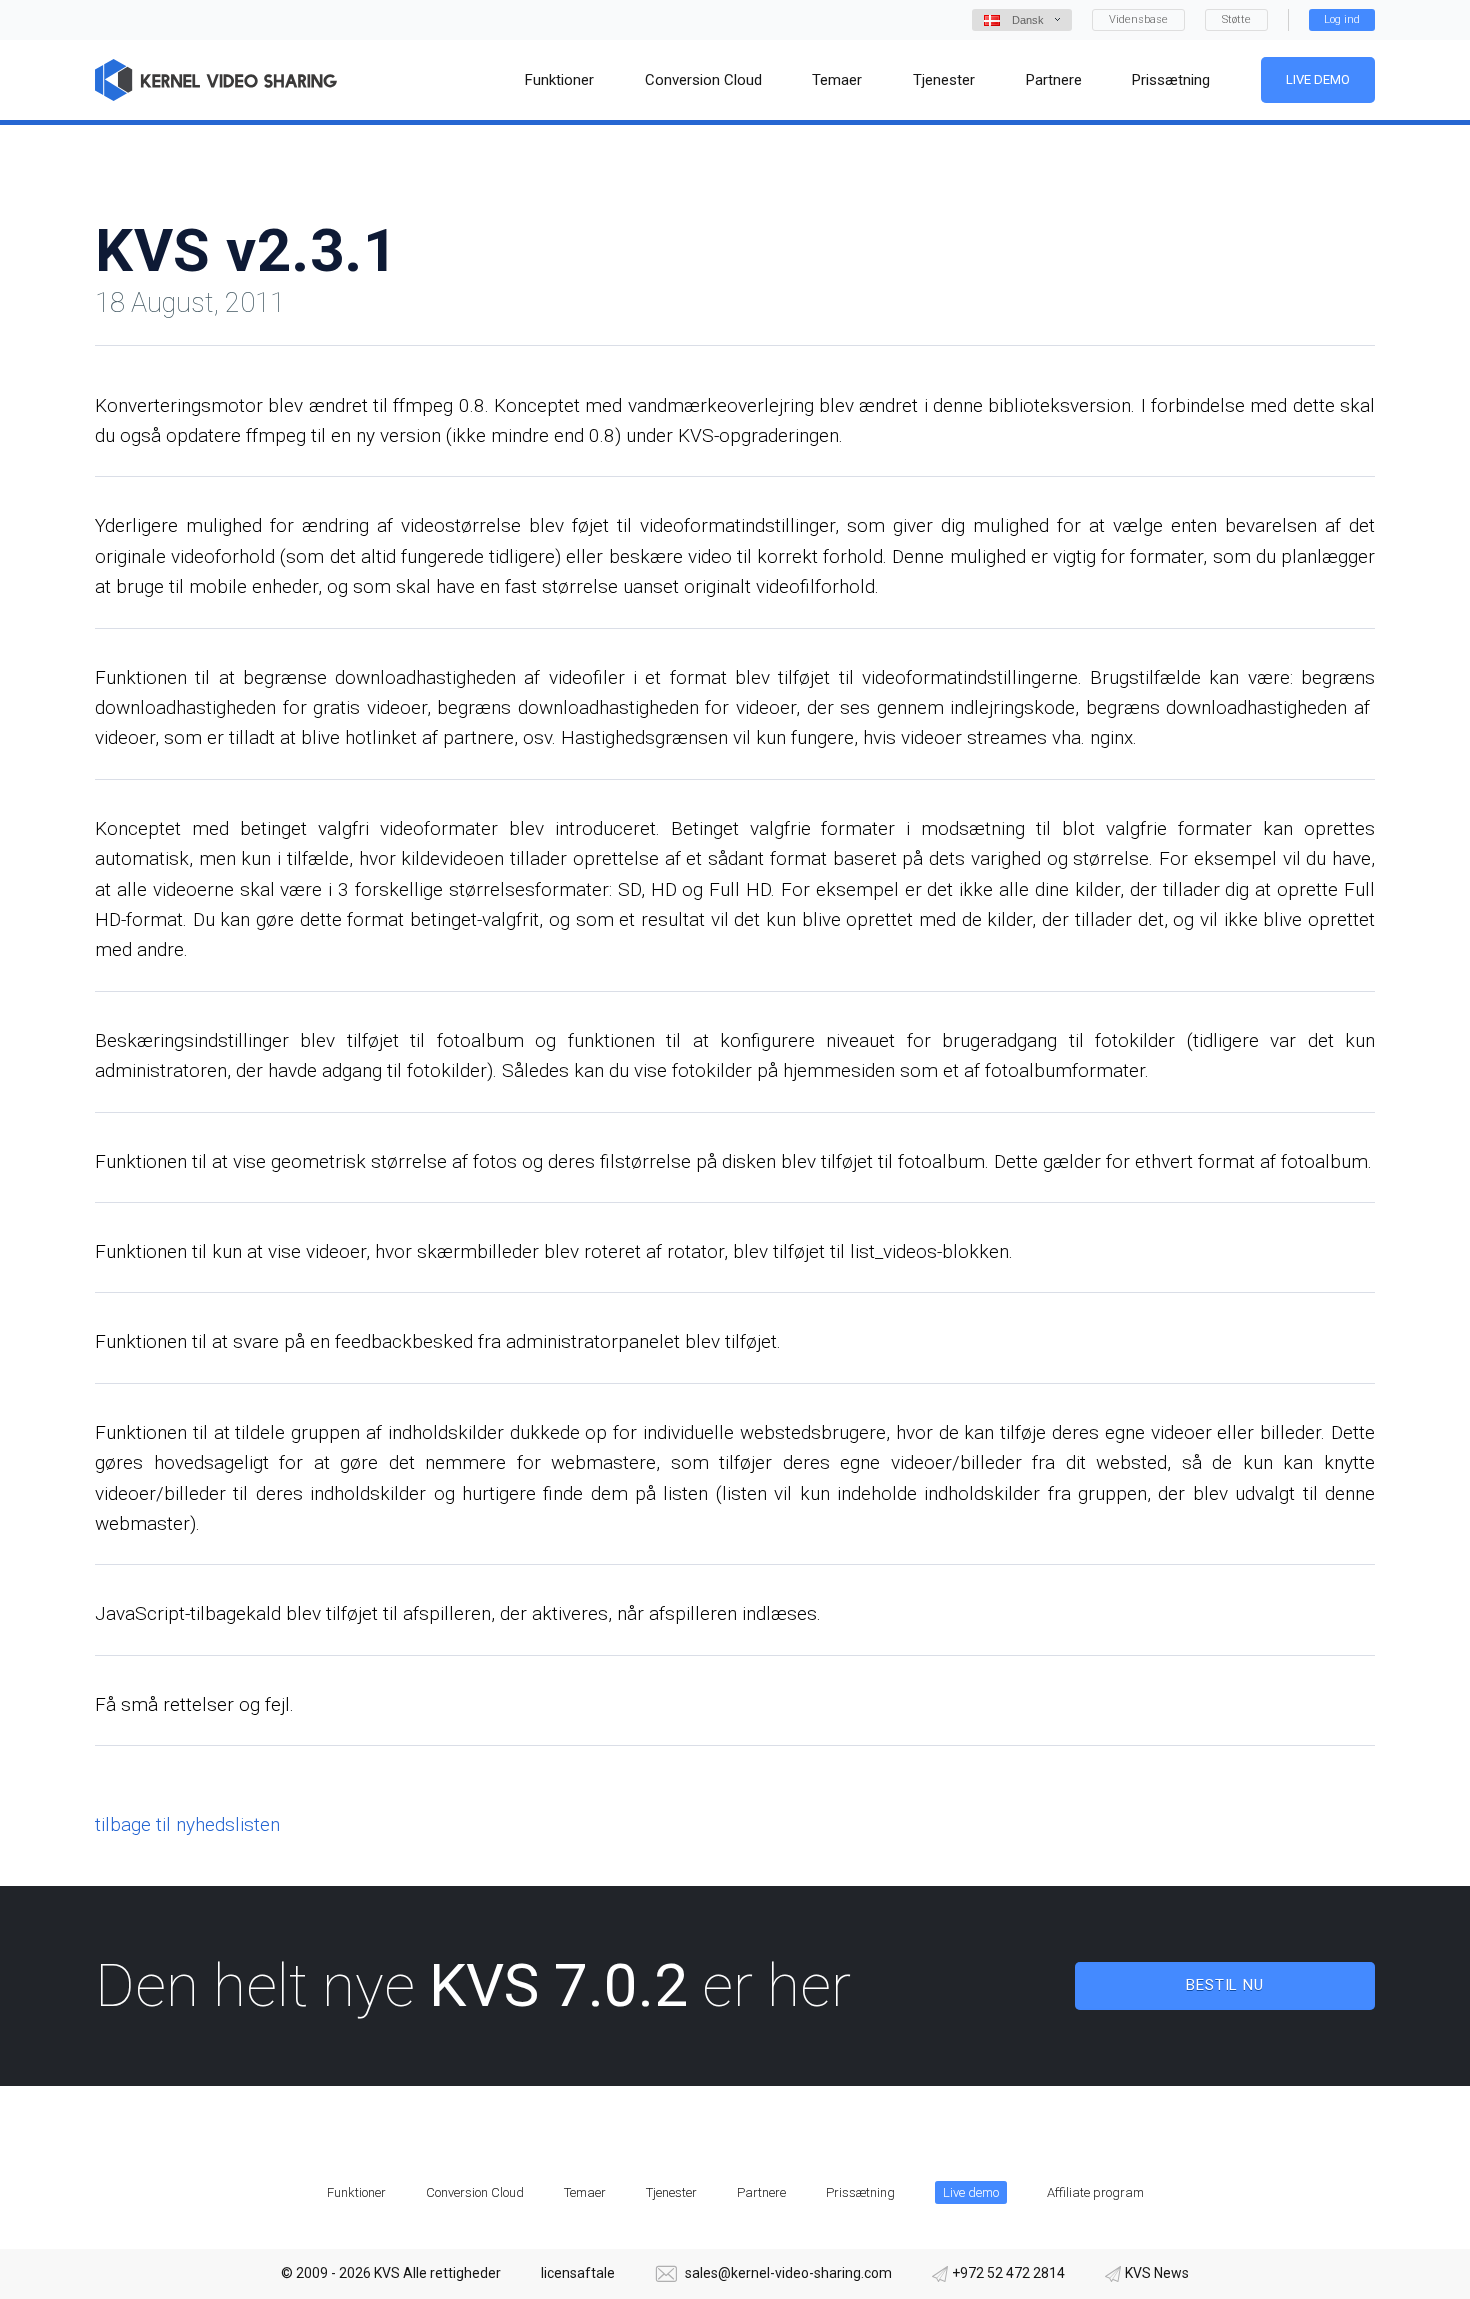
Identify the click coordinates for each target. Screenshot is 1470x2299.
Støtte (1236, 19)
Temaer (585, 2192)
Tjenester (671, 2192)
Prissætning (860, 2192)
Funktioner (356, 2192)
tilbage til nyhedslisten (187, 1824)
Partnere (761, 2192)
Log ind (1342, 19)
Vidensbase (1138, 19)
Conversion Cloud (475, 2192)
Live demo (1318, 79)
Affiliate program (1095, 2192)
